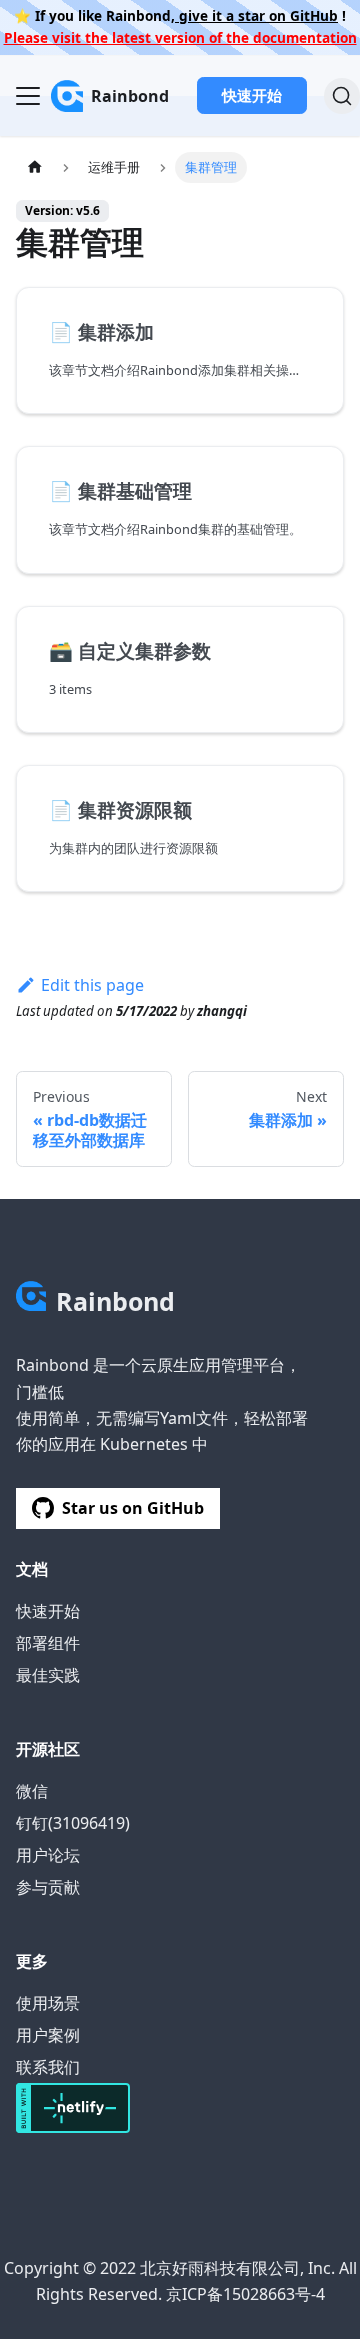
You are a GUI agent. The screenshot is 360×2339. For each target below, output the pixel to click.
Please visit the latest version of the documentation (180, 37)
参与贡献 (48, 1887)
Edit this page (92, 985)
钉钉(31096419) (73, 1823)
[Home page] (35, 167)
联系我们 (48, 2067)
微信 (32, 1791)
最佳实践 (48, 1675)
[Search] (342, 96)
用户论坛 (48, 1855)
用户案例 (48, 2035)
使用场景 (48, 2003)
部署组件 (48, 1643)
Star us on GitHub (133, 1508)
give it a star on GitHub (256, 15)
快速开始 (252, 95)
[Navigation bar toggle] (28, 96)
